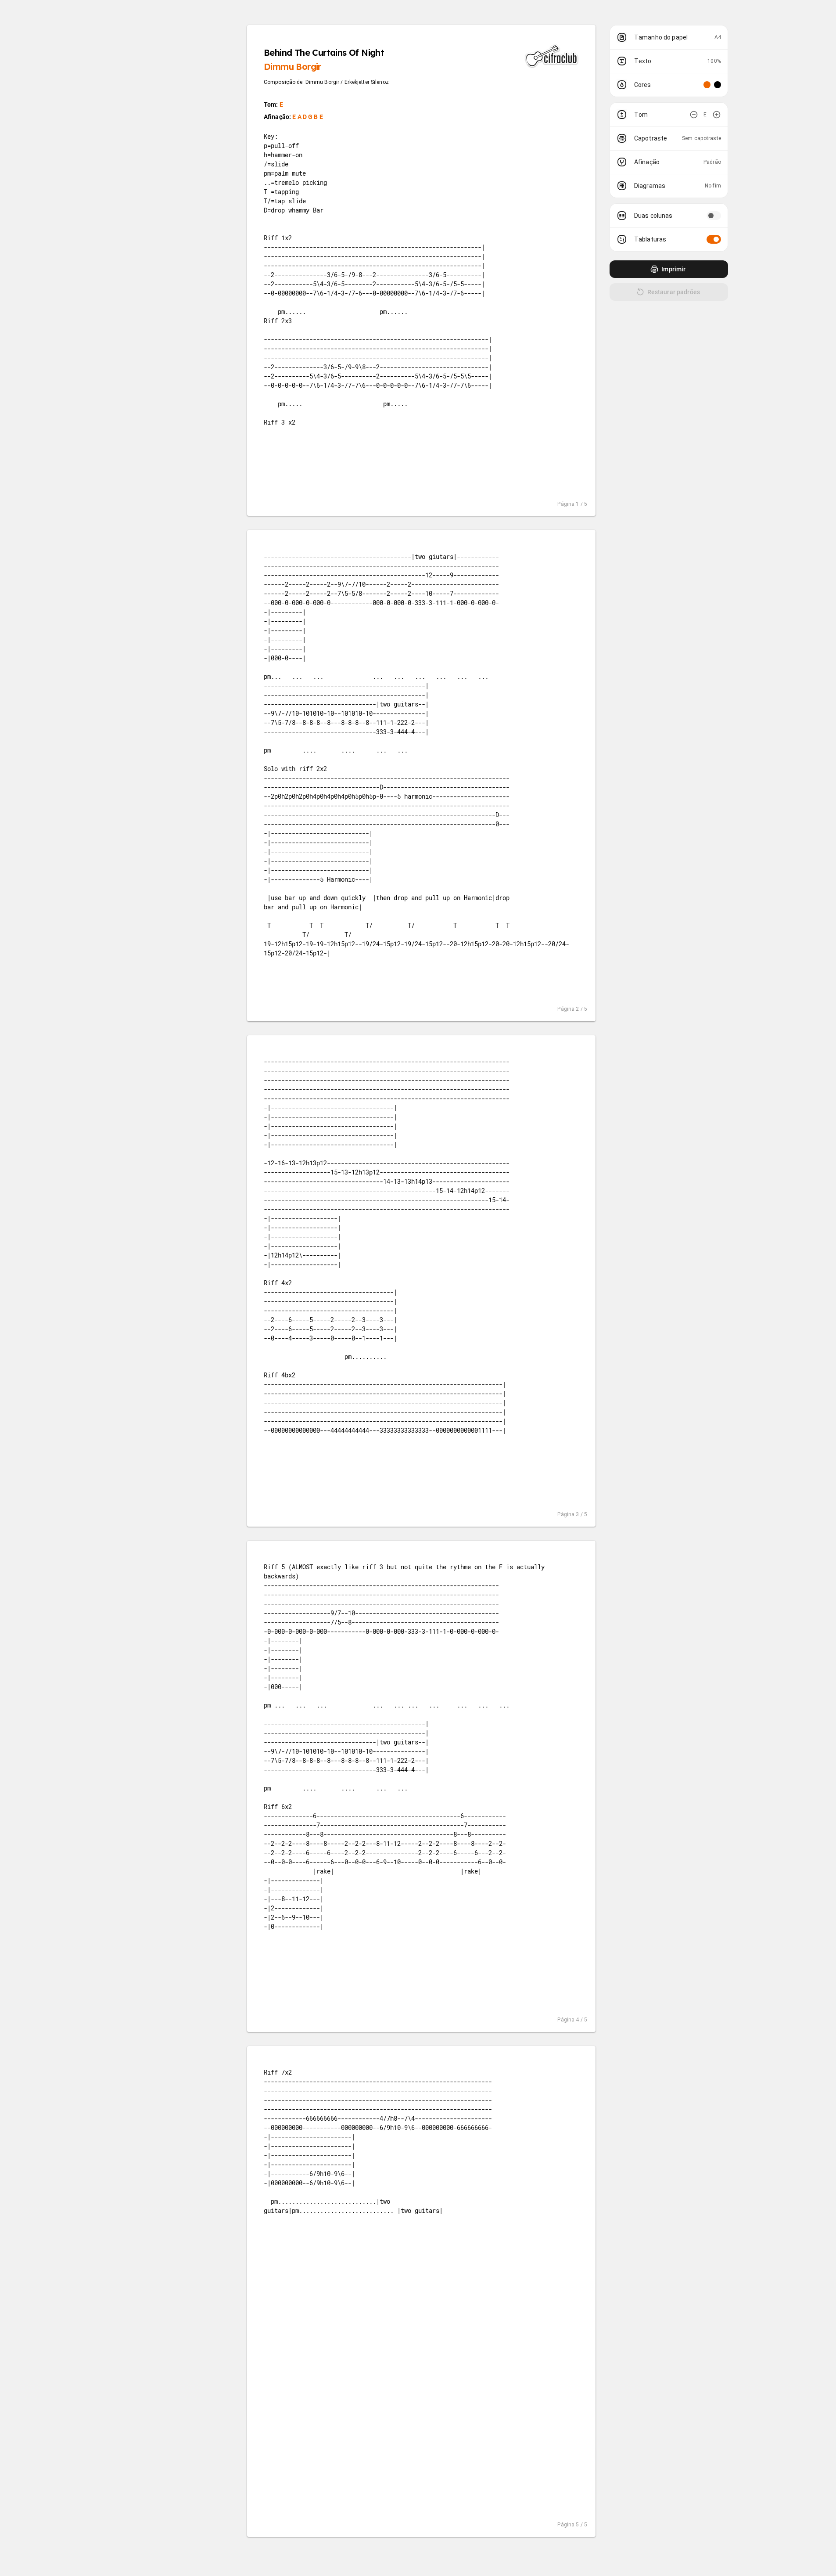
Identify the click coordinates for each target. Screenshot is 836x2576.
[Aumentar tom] (717, 115)
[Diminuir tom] (694, 115)
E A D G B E (308, 117)
